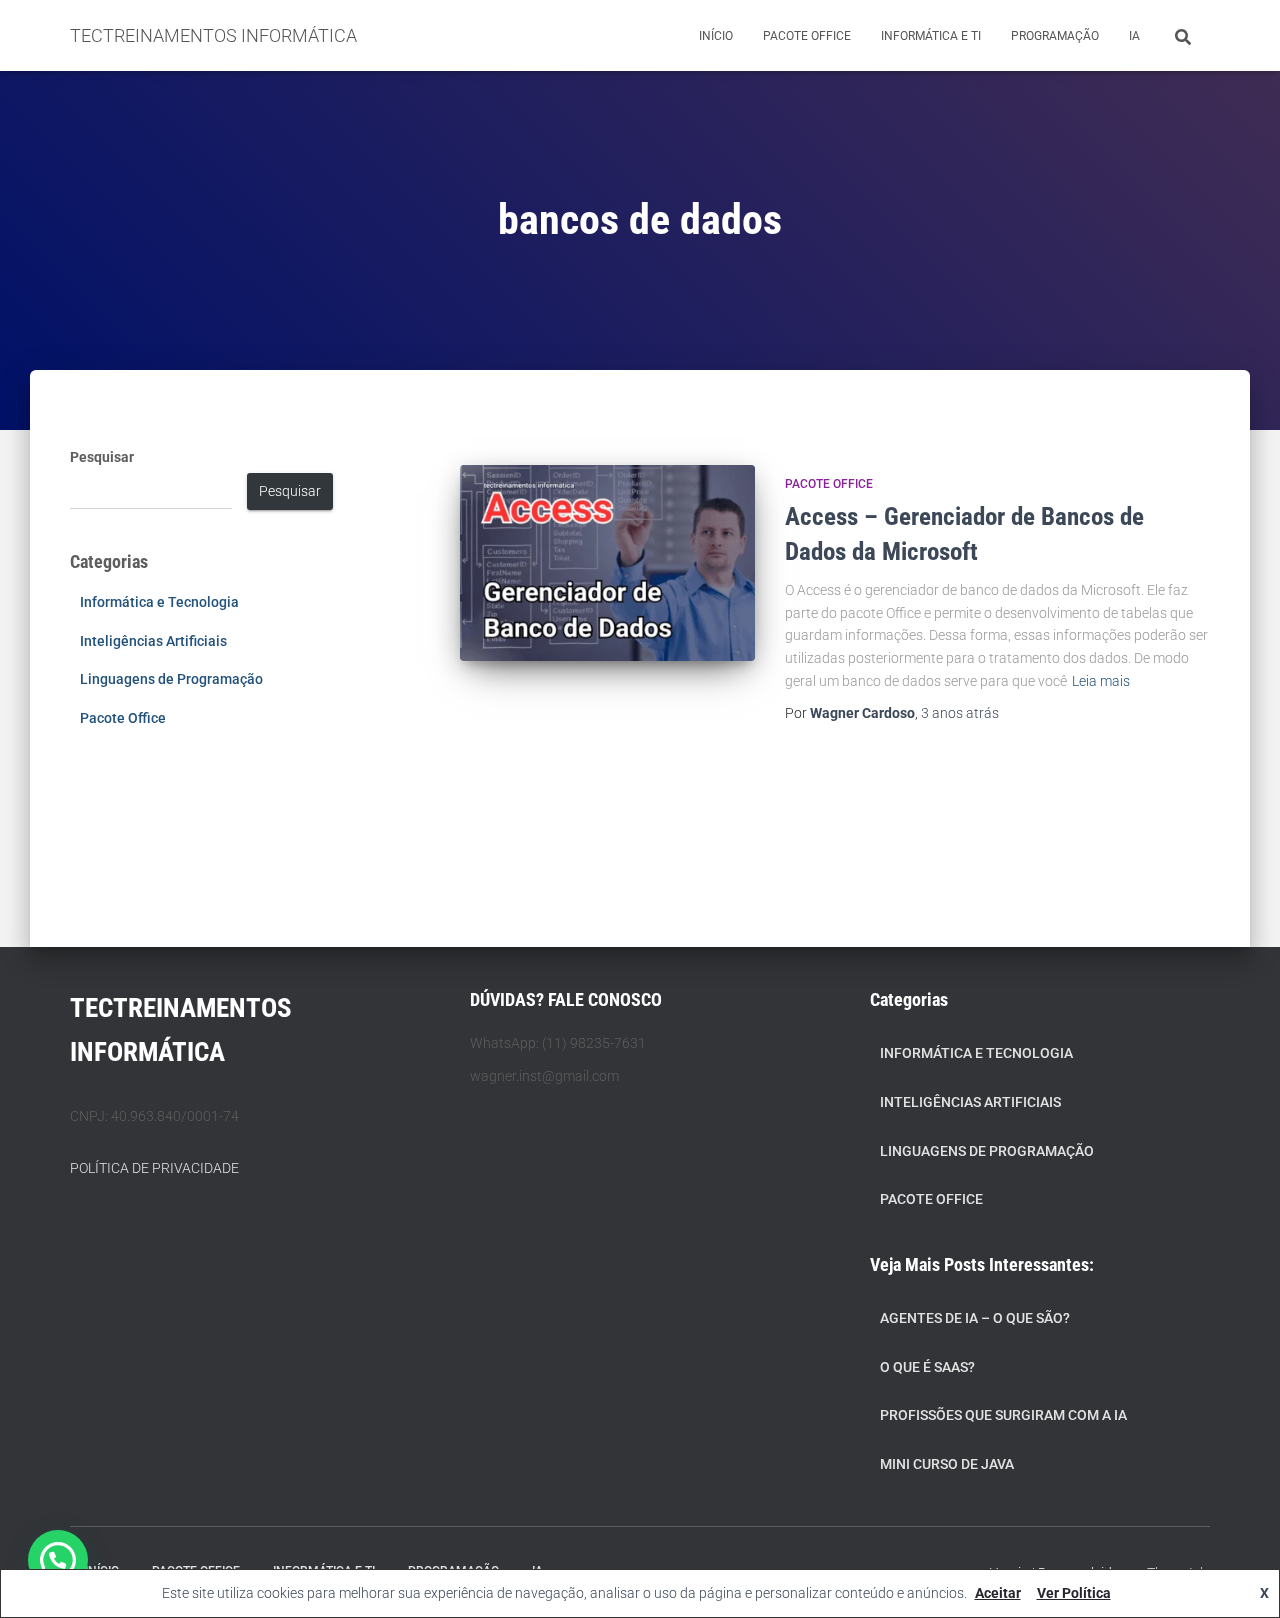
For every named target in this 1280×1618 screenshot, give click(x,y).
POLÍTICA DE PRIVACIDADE (154, 1168)
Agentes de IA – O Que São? (975, 1318)
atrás (960, 713)
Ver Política (1074, 1593)
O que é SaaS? (927, 1367)
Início (716, 36)
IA (1134, 36)
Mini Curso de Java (947, 1464)
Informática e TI (931, 36)
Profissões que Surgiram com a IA (1003, 1415)
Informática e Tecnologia (159, 602)
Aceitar (998, 1593)
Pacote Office (807, 36)
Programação (1055, 36)
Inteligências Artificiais (153, 641)
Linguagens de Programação (171, 679)
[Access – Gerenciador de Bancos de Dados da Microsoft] (607, 563)
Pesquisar (102, 457)
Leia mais (1101, 681)
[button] (58, 1560)
